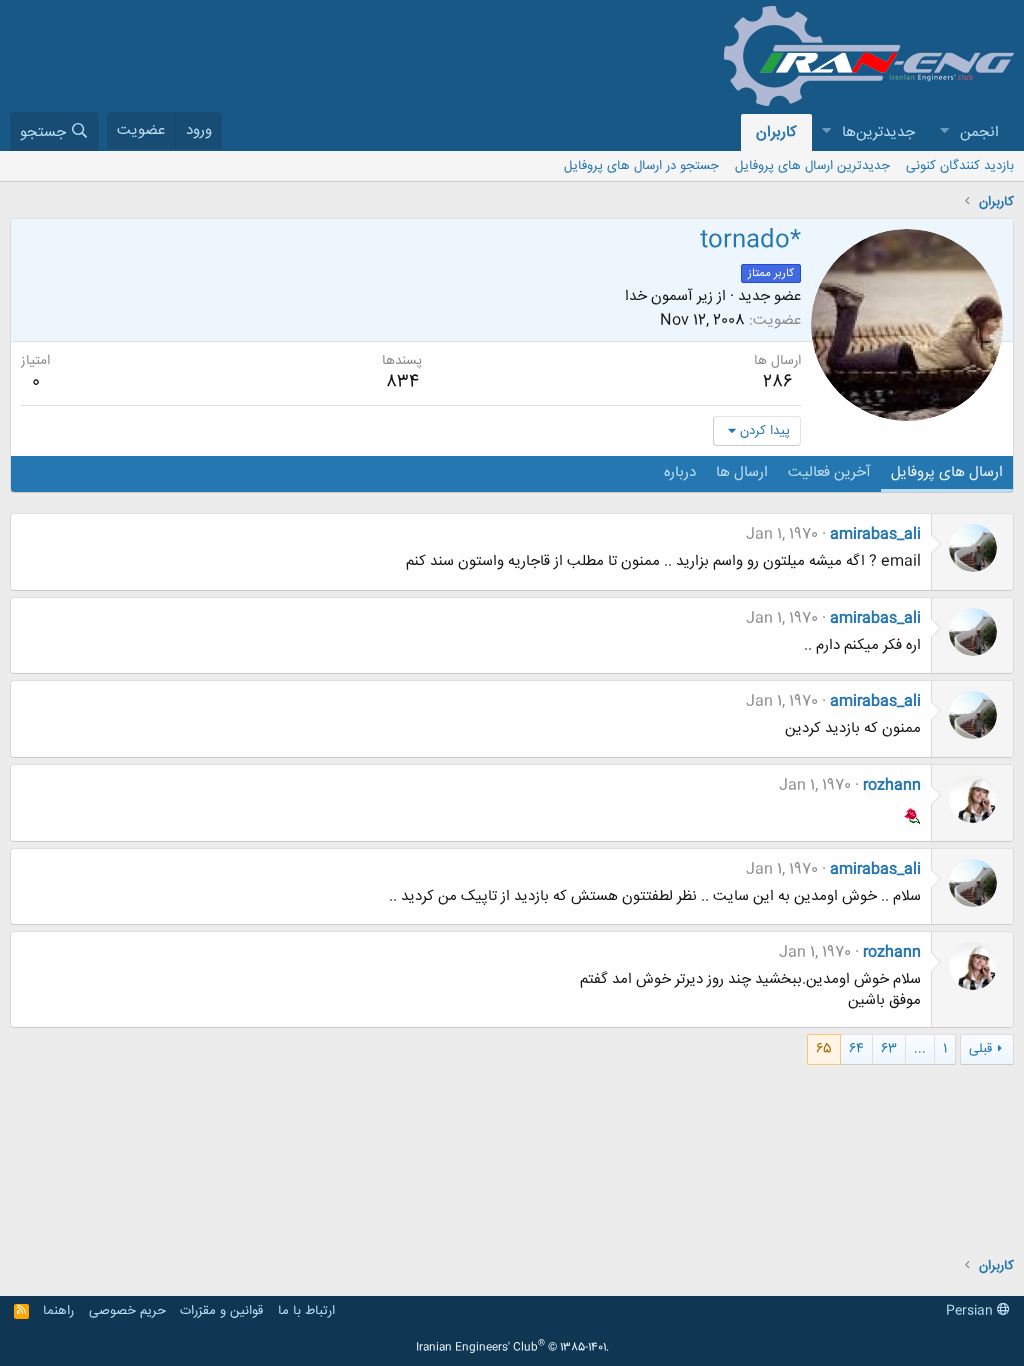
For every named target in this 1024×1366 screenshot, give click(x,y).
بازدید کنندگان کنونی (960, 166)
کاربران (776, 132)
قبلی (980, 1049)
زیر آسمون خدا (669, 296)
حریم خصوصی (127, 1311)
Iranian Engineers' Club (512, 1348)
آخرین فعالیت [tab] (829, 472)
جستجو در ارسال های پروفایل (641, 166)
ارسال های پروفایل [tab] (947, 472)
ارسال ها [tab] (742, 472)
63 (889, 1049)
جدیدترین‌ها (878, 132)
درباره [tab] (680, 472)
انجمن (979, 132)
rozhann (892, 785)
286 (778, 382)
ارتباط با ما (306, 1311)
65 (824, 1049)
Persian (971, 1311)
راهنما (58, 1311)
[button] (944, 132)
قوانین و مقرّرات (221, 1311)
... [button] (920, 1049)
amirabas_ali (875, 534)
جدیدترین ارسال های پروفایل (812, 166)
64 (856, 1049)
